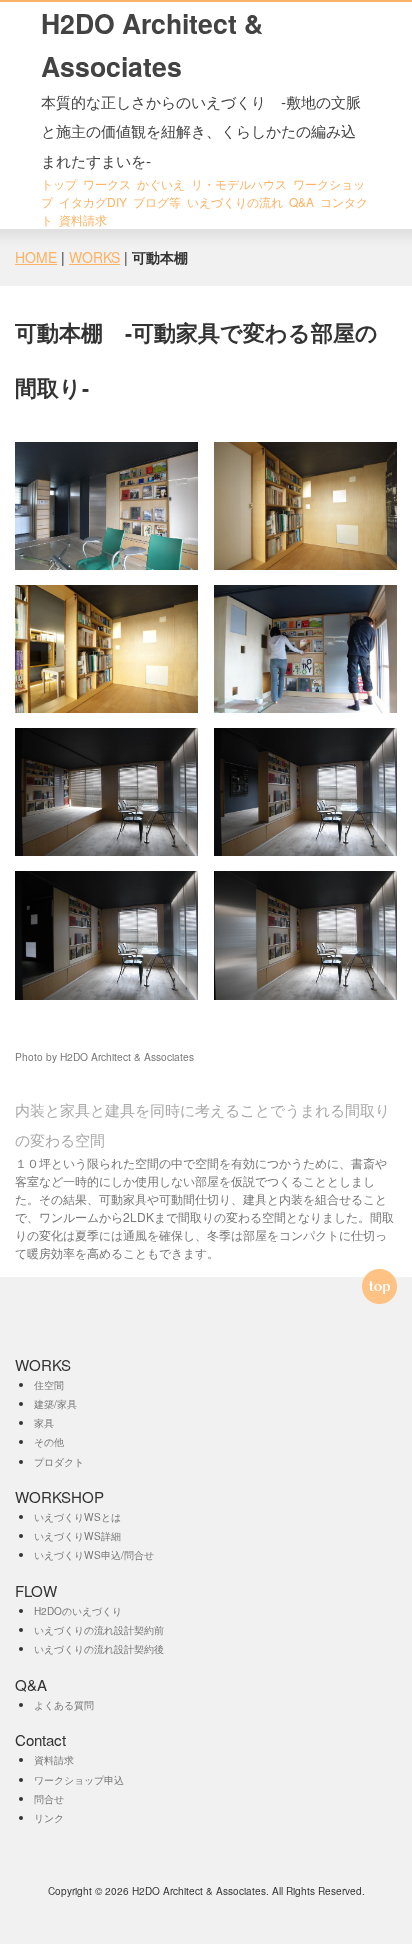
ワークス (107, 183)
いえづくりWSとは (77, 1516)
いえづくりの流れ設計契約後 (99, 1648)
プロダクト (59, 1461)
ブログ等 (157, 201)
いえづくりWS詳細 (77, 1535)
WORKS (94, 257)
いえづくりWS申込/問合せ (94, 1554)
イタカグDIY (93, 201)
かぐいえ (161, 183)
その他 (49, 1441)
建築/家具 (55, 1403)
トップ (59, 183)
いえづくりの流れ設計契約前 (99, 1629)
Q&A (301, 201)
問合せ (49, 1798)
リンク (49, 1817)
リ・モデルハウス (239, 183)
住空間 (49, 1384)
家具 (44, 1422)
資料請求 (83, 219)
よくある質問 (64, 1704)
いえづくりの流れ (235, 201)
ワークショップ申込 (79, 1779)
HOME (36, 257)
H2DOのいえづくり (78, 1610)
